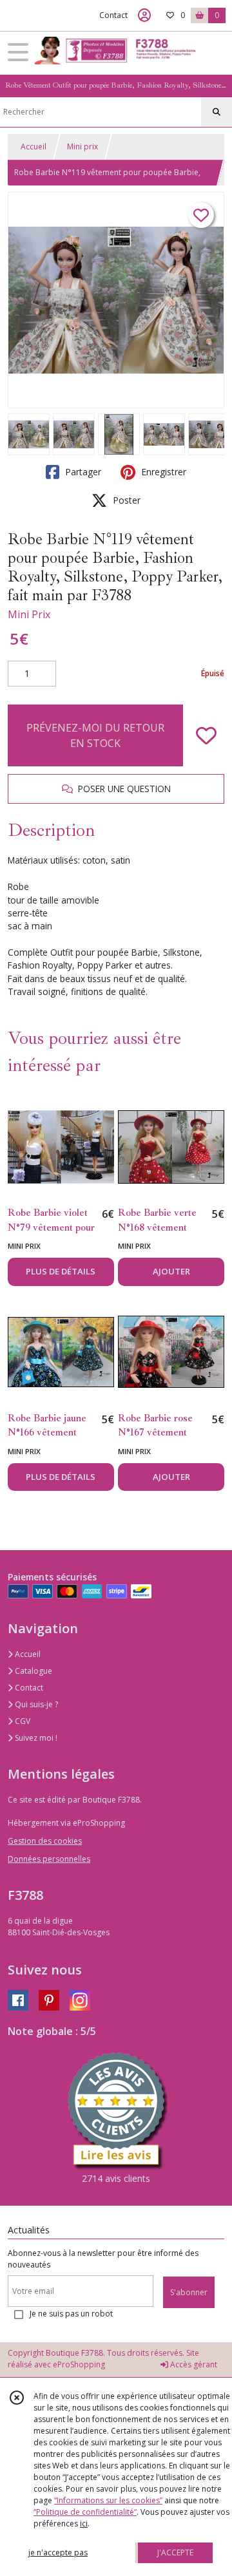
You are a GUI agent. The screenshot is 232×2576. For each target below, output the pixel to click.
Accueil (34, 147)
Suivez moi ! (35, 1738)
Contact (113, 15)
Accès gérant (193, 2364)
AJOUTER (171, 1271)
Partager (82, 472)
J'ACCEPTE (175, 2552)
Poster (125, 500)
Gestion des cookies (45, 1841)
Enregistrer (162, 472)
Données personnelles (49, 1859)
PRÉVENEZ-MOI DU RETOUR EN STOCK (95, 735)
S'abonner (189, 2292)
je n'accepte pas (58, 2552)
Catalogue (33, 1671)
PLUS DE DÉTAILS (61, 1271)
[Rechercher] (217, 112)
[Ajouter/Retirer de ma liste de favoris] (206, 735)
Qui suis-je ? (35, 1704)
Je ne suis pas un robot (71, 2314)
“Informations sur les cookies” (108, 2500)
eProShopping (79, 2364)
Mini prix (82, 147)
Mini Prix (29, 614)
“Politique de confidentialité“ (85, 2512)
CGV (22, 1721)
